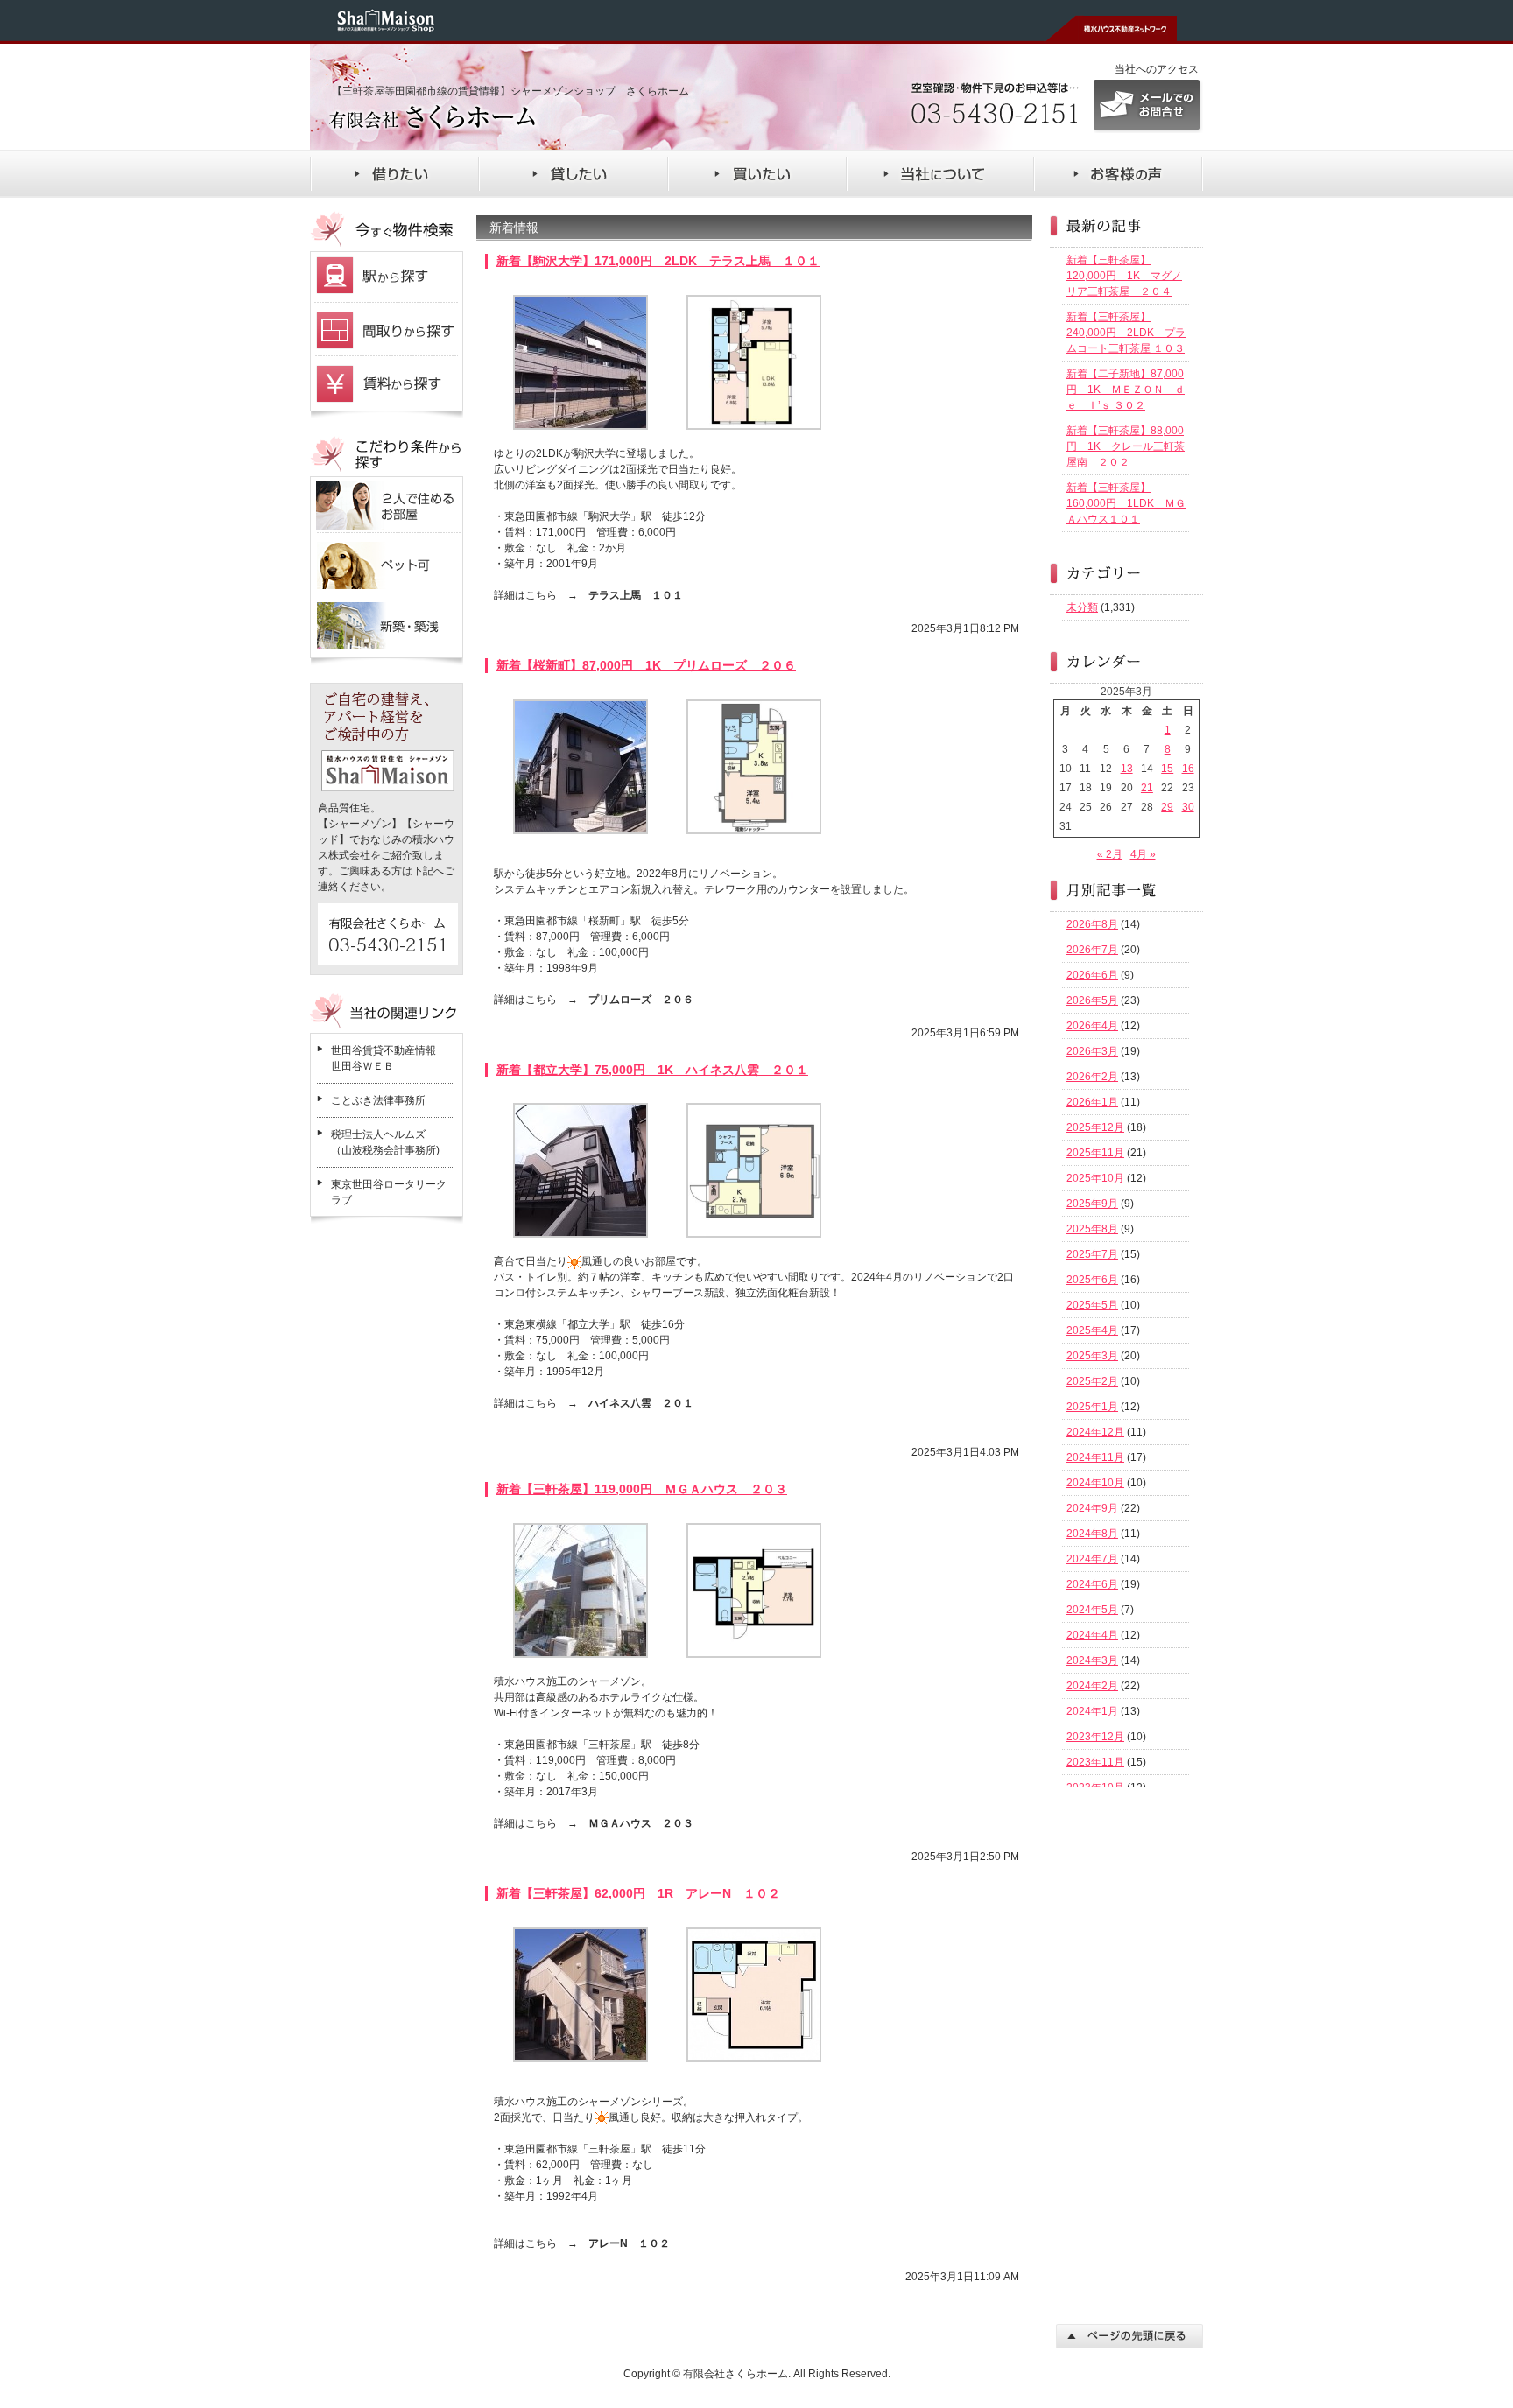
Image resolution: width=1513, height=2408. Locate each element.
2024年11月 (1095, 1457)
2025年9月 (1092, 1204)
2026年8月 (1092, 924)
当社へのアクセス (1157, 69)
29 (1167, 807)
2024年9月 (1092, 1508)
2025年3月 (1092, 1356)
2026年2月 (1092, 1077)
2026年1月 (1092, 1102)
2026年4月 (1092, 1026)
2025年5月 (1092, 1305)
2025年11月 (1095, 1153)
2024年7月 (1092, 1559)
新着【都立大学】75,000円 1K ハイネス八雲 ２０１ (652, 1070)
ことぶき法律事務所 (378, 1100)
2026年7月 (1092, 950)
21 (1147, 788)
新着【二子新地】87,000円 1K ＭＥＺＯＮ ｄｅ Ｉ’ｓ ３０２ (1126, 390)
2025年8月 (1092, 1229)
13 (1127, 769)
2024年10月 (1095, 1483)
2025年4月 (1092, 1330)
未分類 (1082, 607)
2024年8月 (1092, 1534)
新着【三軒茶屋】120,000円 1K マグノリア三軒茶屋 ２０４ (1124, 276)
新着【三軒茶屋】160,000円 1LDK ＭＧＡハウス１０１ (1126, 503)
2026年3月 (1092, 1051)
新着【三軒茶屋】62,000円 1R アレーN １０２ (638, 1893)
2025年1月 (1092, 1407)
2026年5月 (1092, 1000)
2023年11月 (1095, 1762)
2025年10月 (1095, 1178)
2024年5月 (1092, 1610)
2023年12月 (1095, 1737)
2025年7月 (1092, 1254)
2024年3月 (1092, 1660)
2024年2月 (1092, 1686)
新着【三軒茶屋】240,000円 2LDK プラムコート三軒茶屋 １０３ (1126, 333)
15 (1167, 769)
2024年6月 (1092, 1584)
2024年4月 (1092, 1635)
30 (1188, 807)
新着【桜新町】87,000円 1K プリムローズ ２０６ (646, 665)
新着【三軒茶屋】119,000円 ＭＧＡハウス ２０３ (642, 1489)
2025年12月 (1095, 1127)
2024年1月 (1092, 1711)
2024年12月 (1095, 1432)
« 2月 (1110, 854)
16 (1188, 769)
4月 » (1143, 854)
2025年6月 (1092, 1280)
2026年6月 (1092, 975)
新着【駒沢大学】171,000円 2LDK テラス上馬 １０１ (658, 261)
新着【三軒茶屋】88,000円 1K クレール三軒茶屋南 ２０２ (1126, 446)
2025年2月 (1092, 1381)
